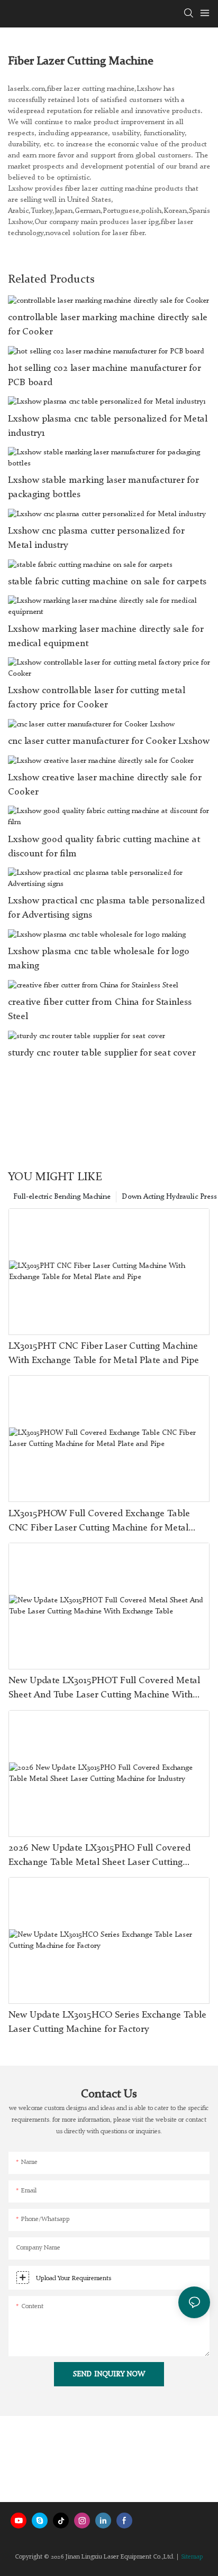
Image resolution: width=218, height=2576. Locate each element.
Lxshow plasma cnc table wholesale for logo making (99, 959)
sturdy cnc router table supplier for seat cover (102, 1053)
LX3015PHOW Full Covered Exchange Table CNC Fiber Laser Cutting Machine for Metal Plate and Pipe (99, 1522)
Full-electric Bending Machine (62, 1197)
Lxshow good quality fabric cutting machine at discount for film (104, 847)
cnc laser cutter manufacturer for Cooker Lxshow (109, 741)
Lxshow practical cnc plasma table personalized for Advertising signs (106, 908)
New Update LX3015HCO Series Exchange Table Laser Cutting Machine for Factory (107, 2022)
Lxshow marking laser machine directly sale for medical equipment (106, 636)
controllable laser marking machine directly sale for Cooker (108, 325)
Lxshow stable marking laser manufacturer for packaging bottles (103, 487)
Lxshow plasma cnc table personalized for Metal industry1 (108, 426)
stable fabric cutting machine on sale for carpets (107, 582)
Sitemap (192, 2557)
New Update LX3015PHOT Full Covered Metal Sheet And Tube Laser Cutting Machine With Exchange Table (104, 1689)
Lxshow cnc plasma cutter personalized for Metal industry (96, 538)
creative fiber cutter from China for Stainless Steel (100, 1009)
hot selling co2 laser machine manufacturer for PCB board (104, 375)
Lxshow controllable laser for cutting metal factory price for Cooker (97, 698)
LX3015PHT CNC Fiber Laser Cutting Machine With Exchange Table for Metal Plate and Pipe (104, 1353)
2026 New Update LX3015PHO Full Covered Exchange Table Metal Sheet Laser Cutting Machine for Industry (99, 1856)
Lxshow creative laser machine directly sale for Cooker (105, 785)
